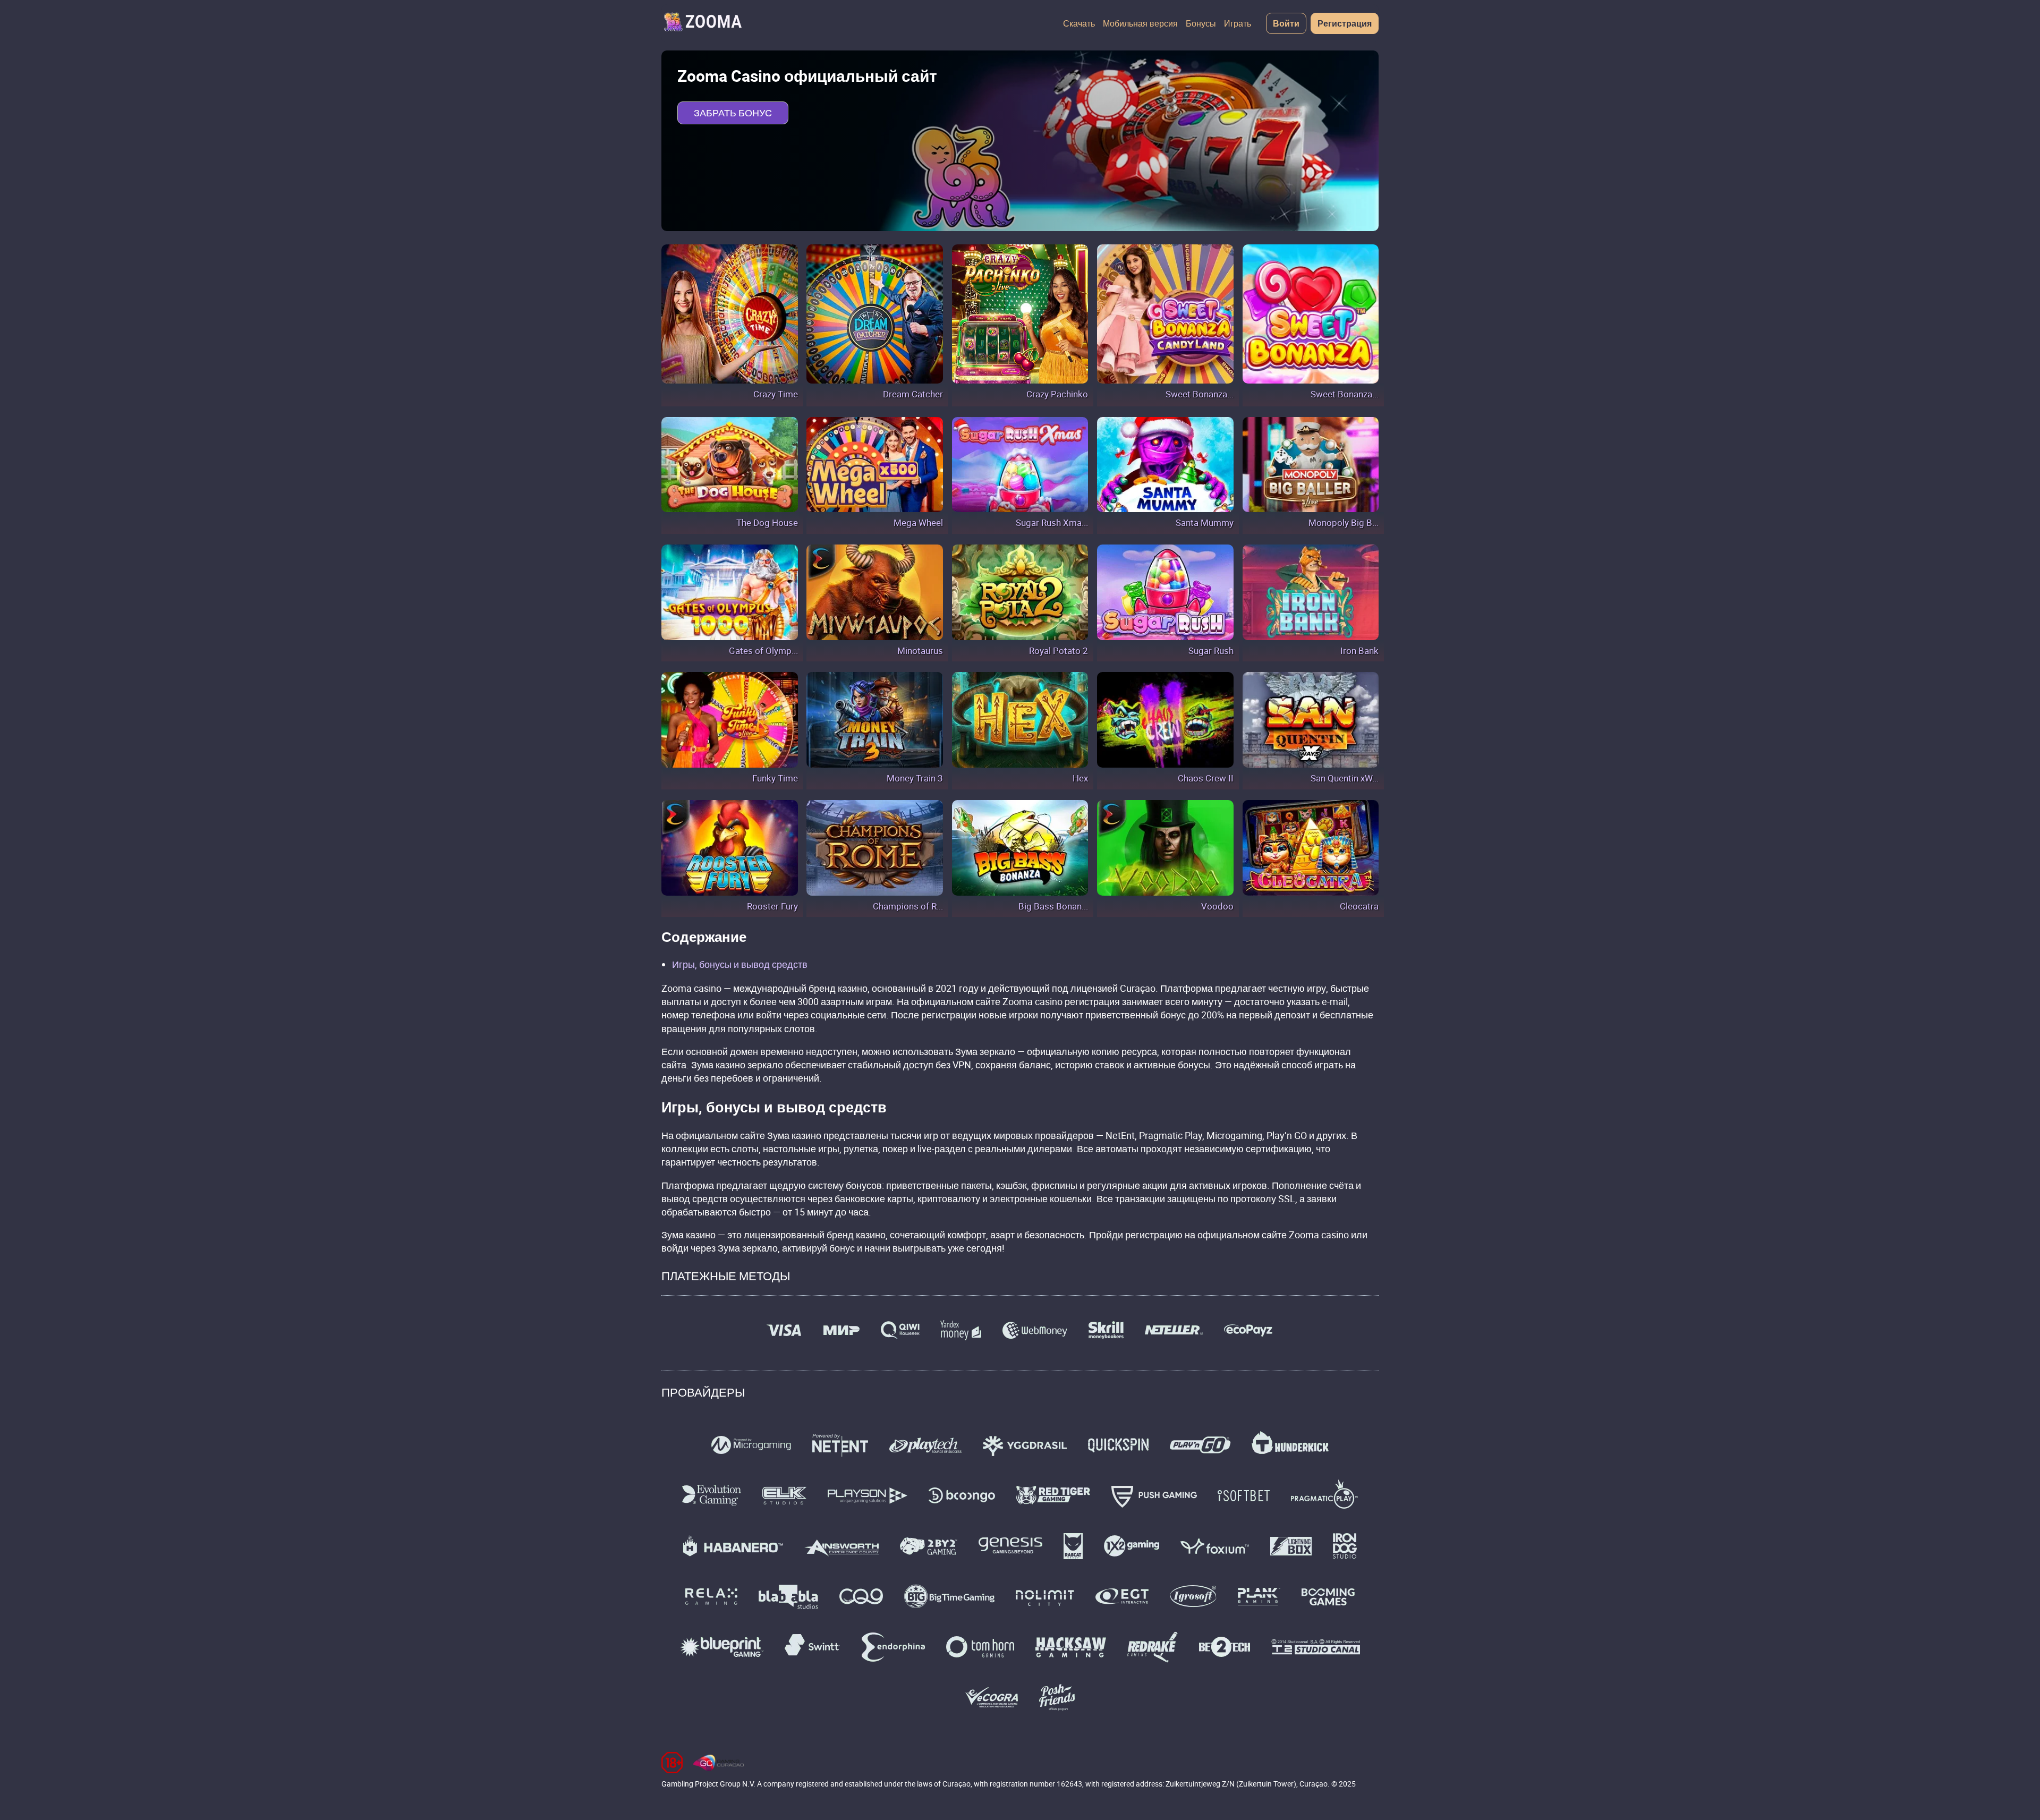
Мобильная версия (1140, 23)
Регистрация (1345, 23)
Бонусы (1201, 23)
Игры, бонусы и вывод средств (740, 964)
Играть (1238, 23)
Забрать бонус (733, 113)
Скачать (1079, 23)
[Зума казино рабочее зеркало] (702, 23)
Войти (1286, 23)
